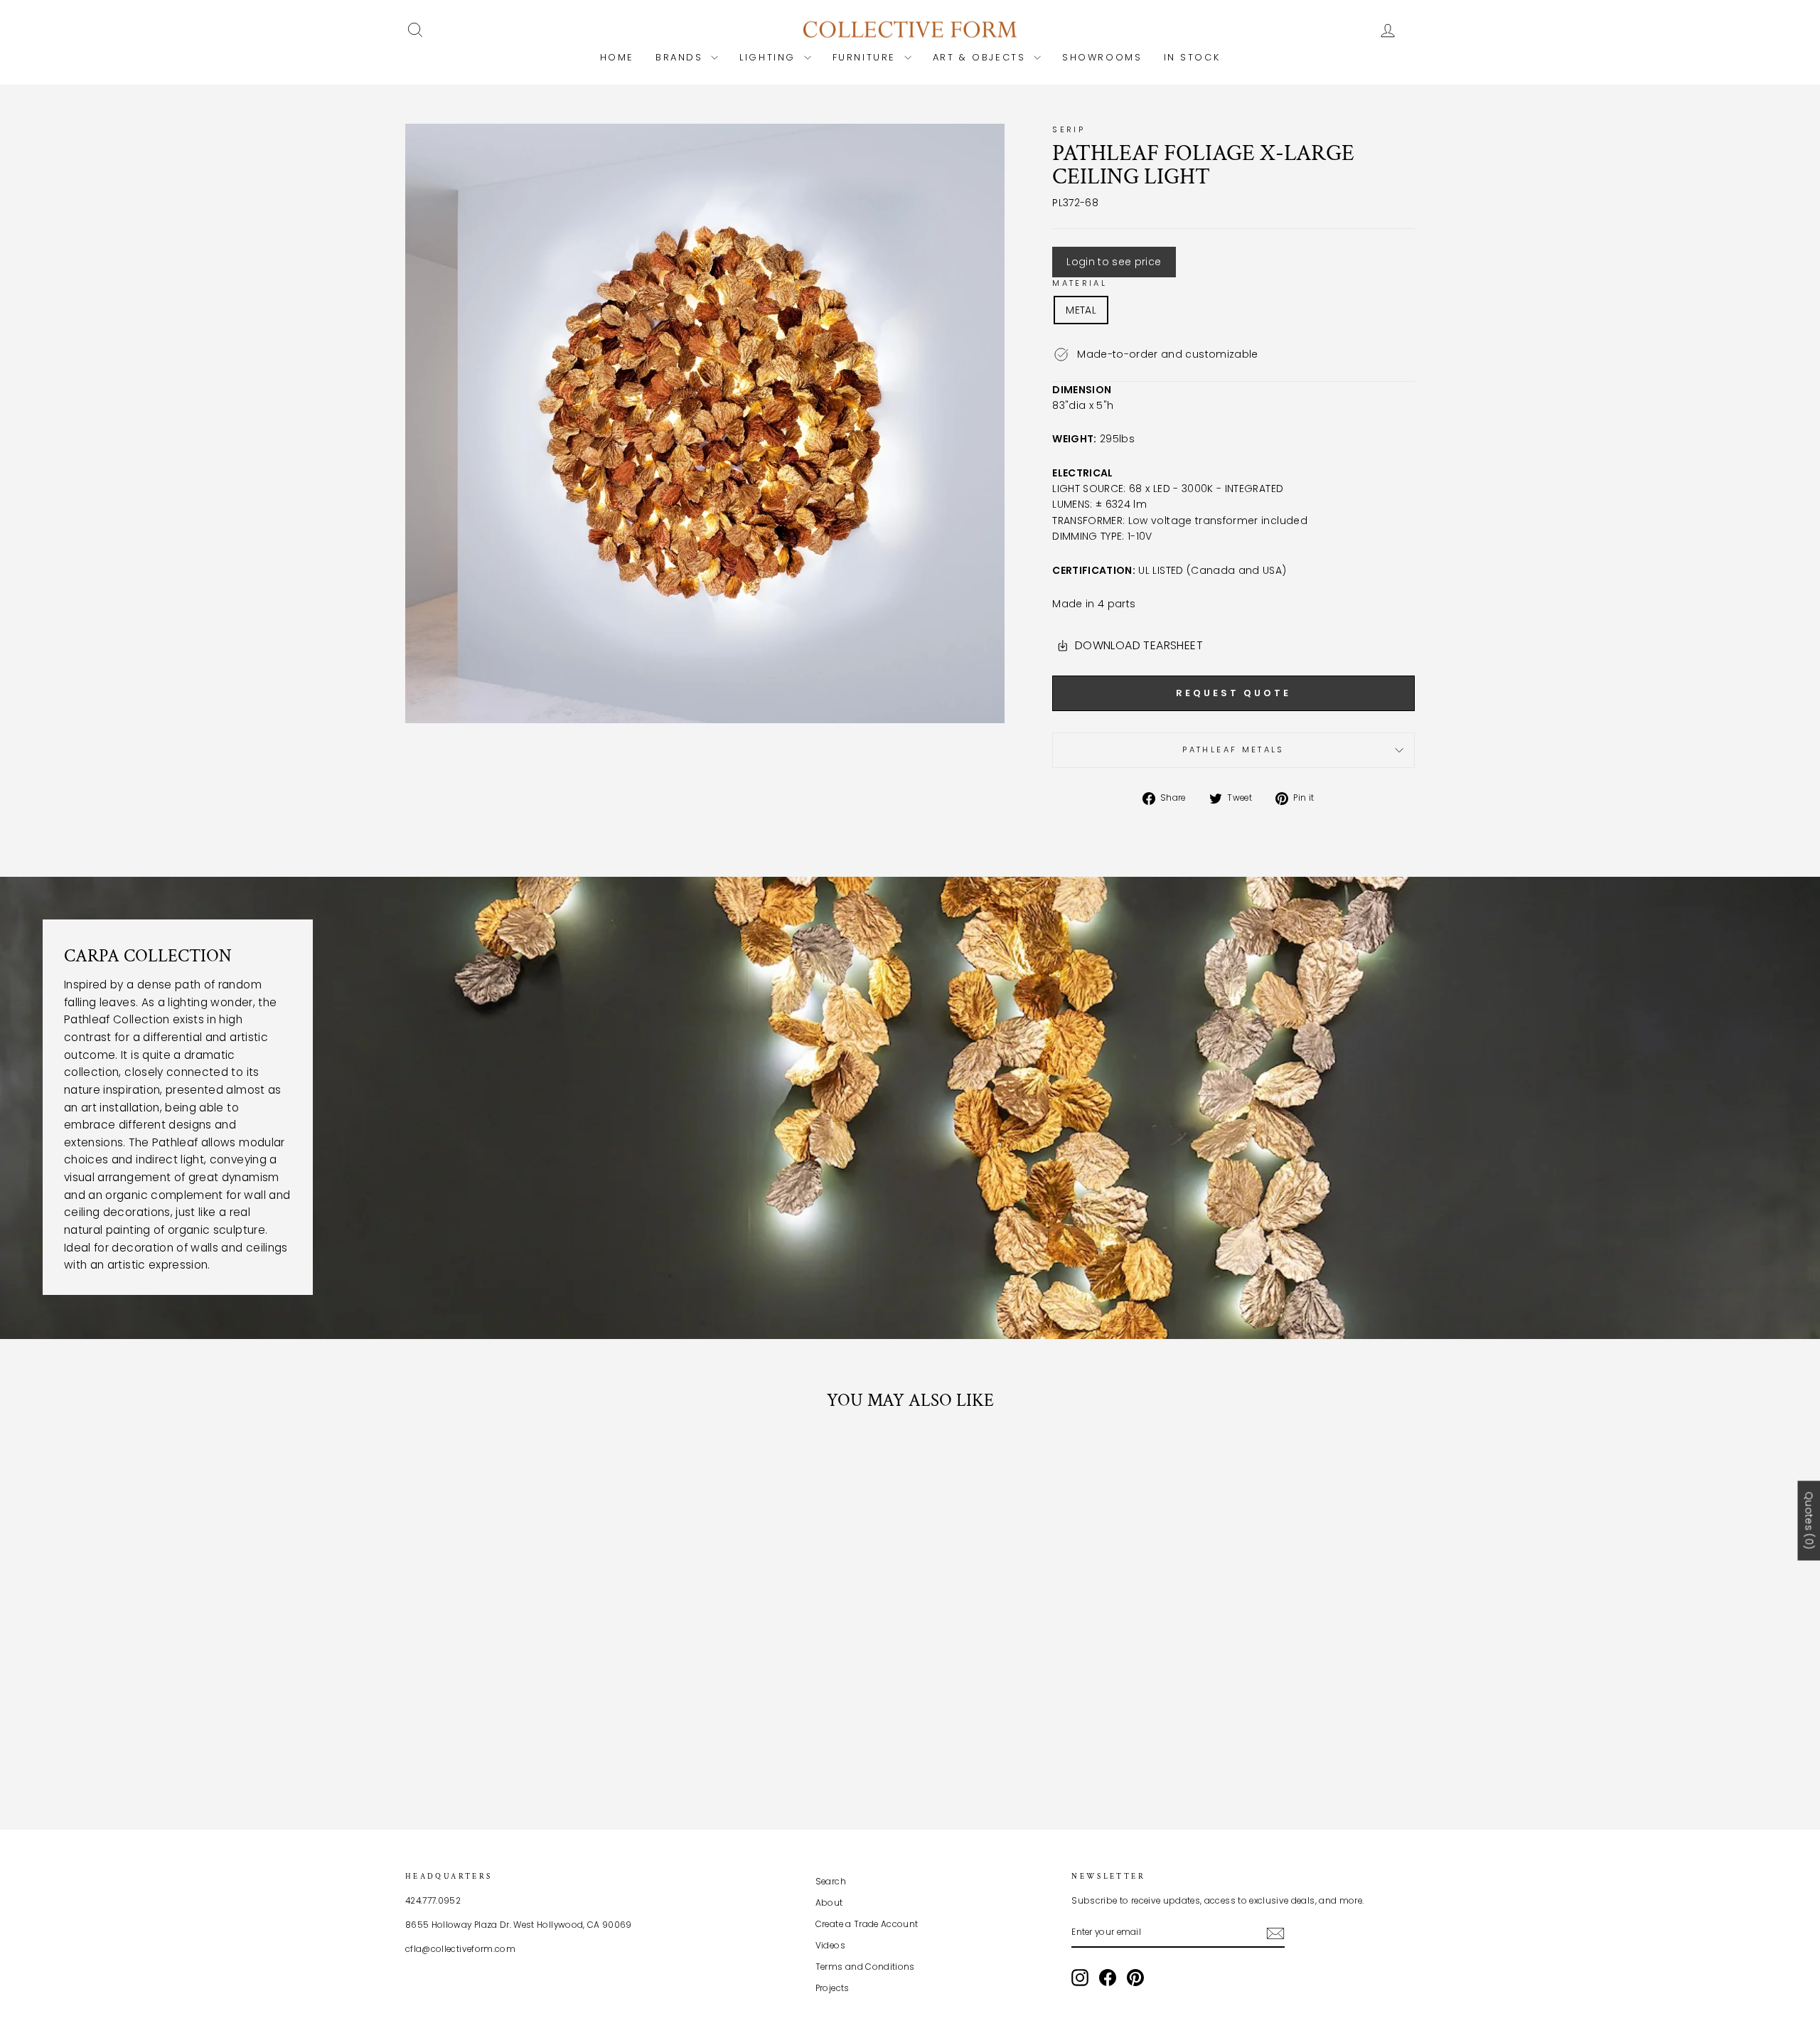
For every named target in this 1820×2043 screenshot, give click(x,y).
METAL (1081, 310)
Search (831, 1882)
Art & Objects (981, 57)
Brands (681, 57)
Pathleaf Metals (1233, 750)
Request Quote (1233, 693)
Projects (833, 1988)
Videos (830, 1946)
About (829, 1903)
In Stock (1192, 57)
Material (1080, 283)
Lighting (770, 57)
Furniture (867, 57)
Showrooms (1102, 57)
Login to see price (1114, 262)
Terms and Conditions (865, 1967)
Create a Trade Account (867, 1924)
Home (617, 57)
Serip (1069, 129)
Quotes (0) (1809, 1521)
